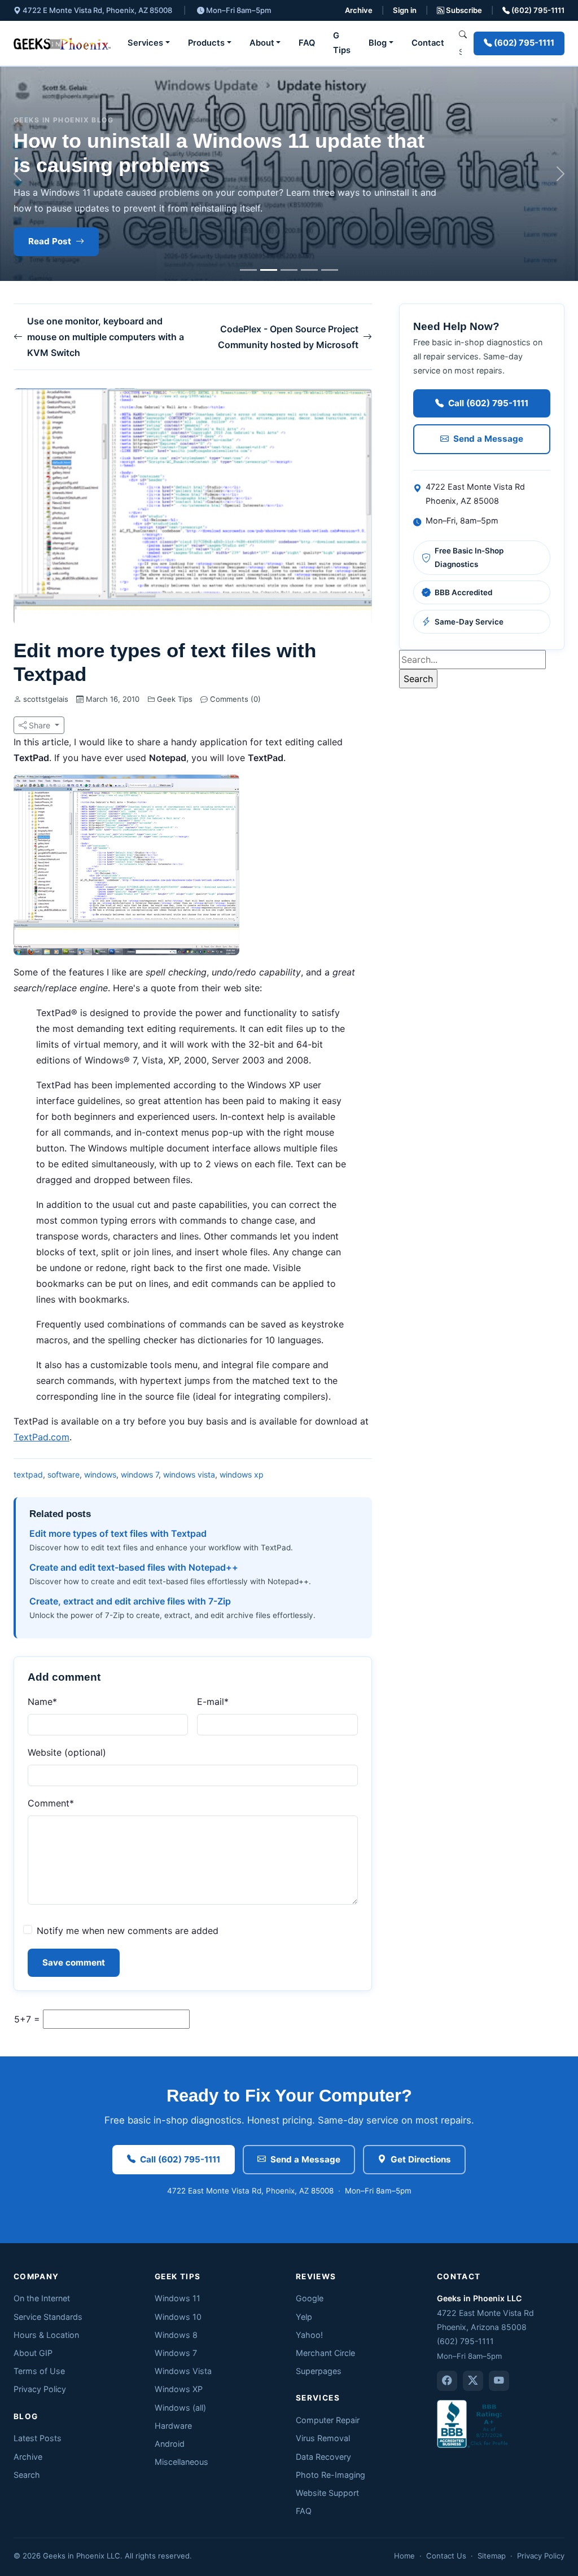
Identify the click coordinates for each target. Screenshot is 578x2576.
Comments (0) (234, 699)
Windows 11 (178, 2298)
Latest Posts (38, 2438)
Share (40, 725)
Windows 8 (176, 2335)
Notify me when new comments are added (128, 1931)
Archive (359, 10)
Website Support (327, 2493)
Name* (42, 1702)
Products (206, 43)
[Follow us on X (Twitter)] (473, 2381)
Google (310, 2298)
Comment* (51, 1803)
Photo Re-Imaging (330, 2475)
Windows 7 (176, 2353)
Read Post (50, 241)
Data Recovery (323, 2457)
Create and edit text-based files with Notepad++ (134, 1567)
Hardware (173, 2426)
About (262, 43)
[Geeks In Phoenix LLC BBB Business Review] (474, 2423)
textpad (28, 1474)
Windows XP (179, 2389)
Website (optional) (67, 1752)
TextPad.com (41, 1437)
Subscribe (463, 10)
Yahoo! (309, 2335)
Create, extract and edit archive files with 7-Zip (130, 1601)
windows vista (189, 1474)
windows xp (242, 1474)
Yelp (304, 2317)
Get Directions (421, 2159)
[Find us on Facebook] (447, 2381)
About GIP (33, 2353)
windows (100, 1474)
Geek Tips (175, 699)
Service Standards (48, 2317)
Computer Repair (328, 2420)
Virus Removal (323, 2438)
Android (170, 2444)
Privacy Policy (40, 2389)
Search (27, 2475)
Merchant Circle (325, 2353)
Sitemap (492, 2556)
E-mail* (213, 1702)
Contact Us (446, 2556)
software (64, 1474)
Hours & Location (46, 2335)
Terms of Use (39, 2371)
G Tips (342, 43)
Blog (378, 43)
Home (404, 2556)
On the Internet (42, 2298)
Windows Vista (183, 2371)
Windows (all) (180, 2408)
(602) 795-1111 (537, 10)
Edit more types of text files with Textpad (118, 1533)
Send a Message (488, 439)
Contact (428, 43)
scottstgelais (46, 699)
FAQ (307, 43)
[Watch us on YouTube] (499, 2381)
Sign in (405, 10)
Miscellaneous (181, 2462)
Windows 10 (178, 2317)
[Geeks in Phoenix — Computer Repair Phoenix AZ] (62, 43)
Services (145, 43)
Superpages (319, 2371)
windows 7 (140, 1474)
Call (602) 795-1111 (488, 403)
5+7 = (27, 2019)
